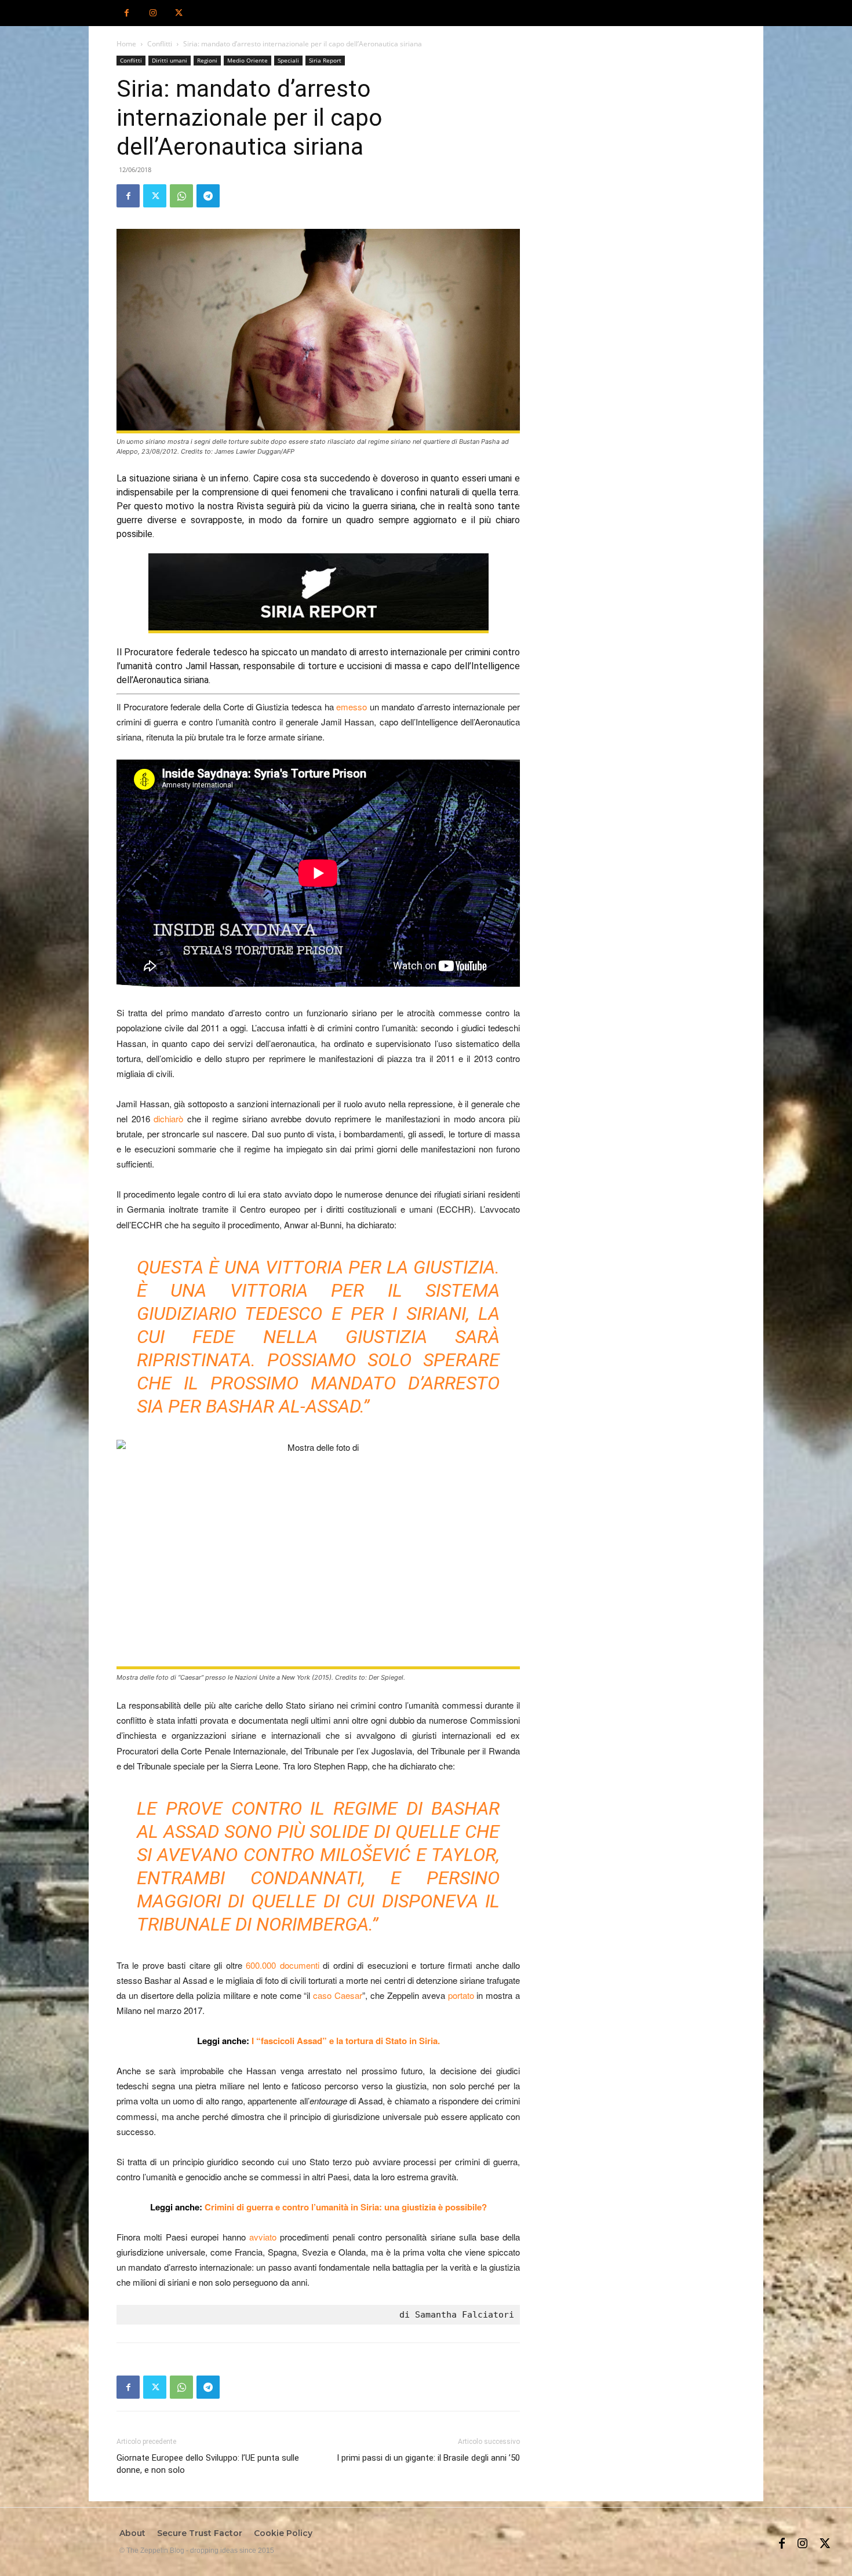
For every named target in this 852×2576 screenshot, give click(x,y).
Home (126, 44)
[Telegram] (208, 196)
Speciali (288, 60)
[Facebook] (127, 13)
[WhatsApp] (181, 196)
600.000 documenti (282, 1965)
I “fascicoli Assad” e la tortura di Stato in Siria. (346, 2041)
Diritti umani (170, 60)
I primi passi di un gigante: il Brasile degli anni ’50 (428, 2458)
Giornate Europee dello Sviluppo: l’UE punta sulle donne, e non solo (208, 2464)
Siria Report (325, 60)
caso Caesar (338, 1995)
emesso (352, 707)
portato (461, 1995)
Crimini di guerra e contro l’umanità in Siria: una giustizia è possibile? (346, 2207)
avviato (263, 2237)
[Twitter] (179, 13)
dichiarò (168, 1119)
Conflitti (160, 44)
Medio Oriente (247, 60)
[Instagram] (153, 13)
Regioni (207, 60)
